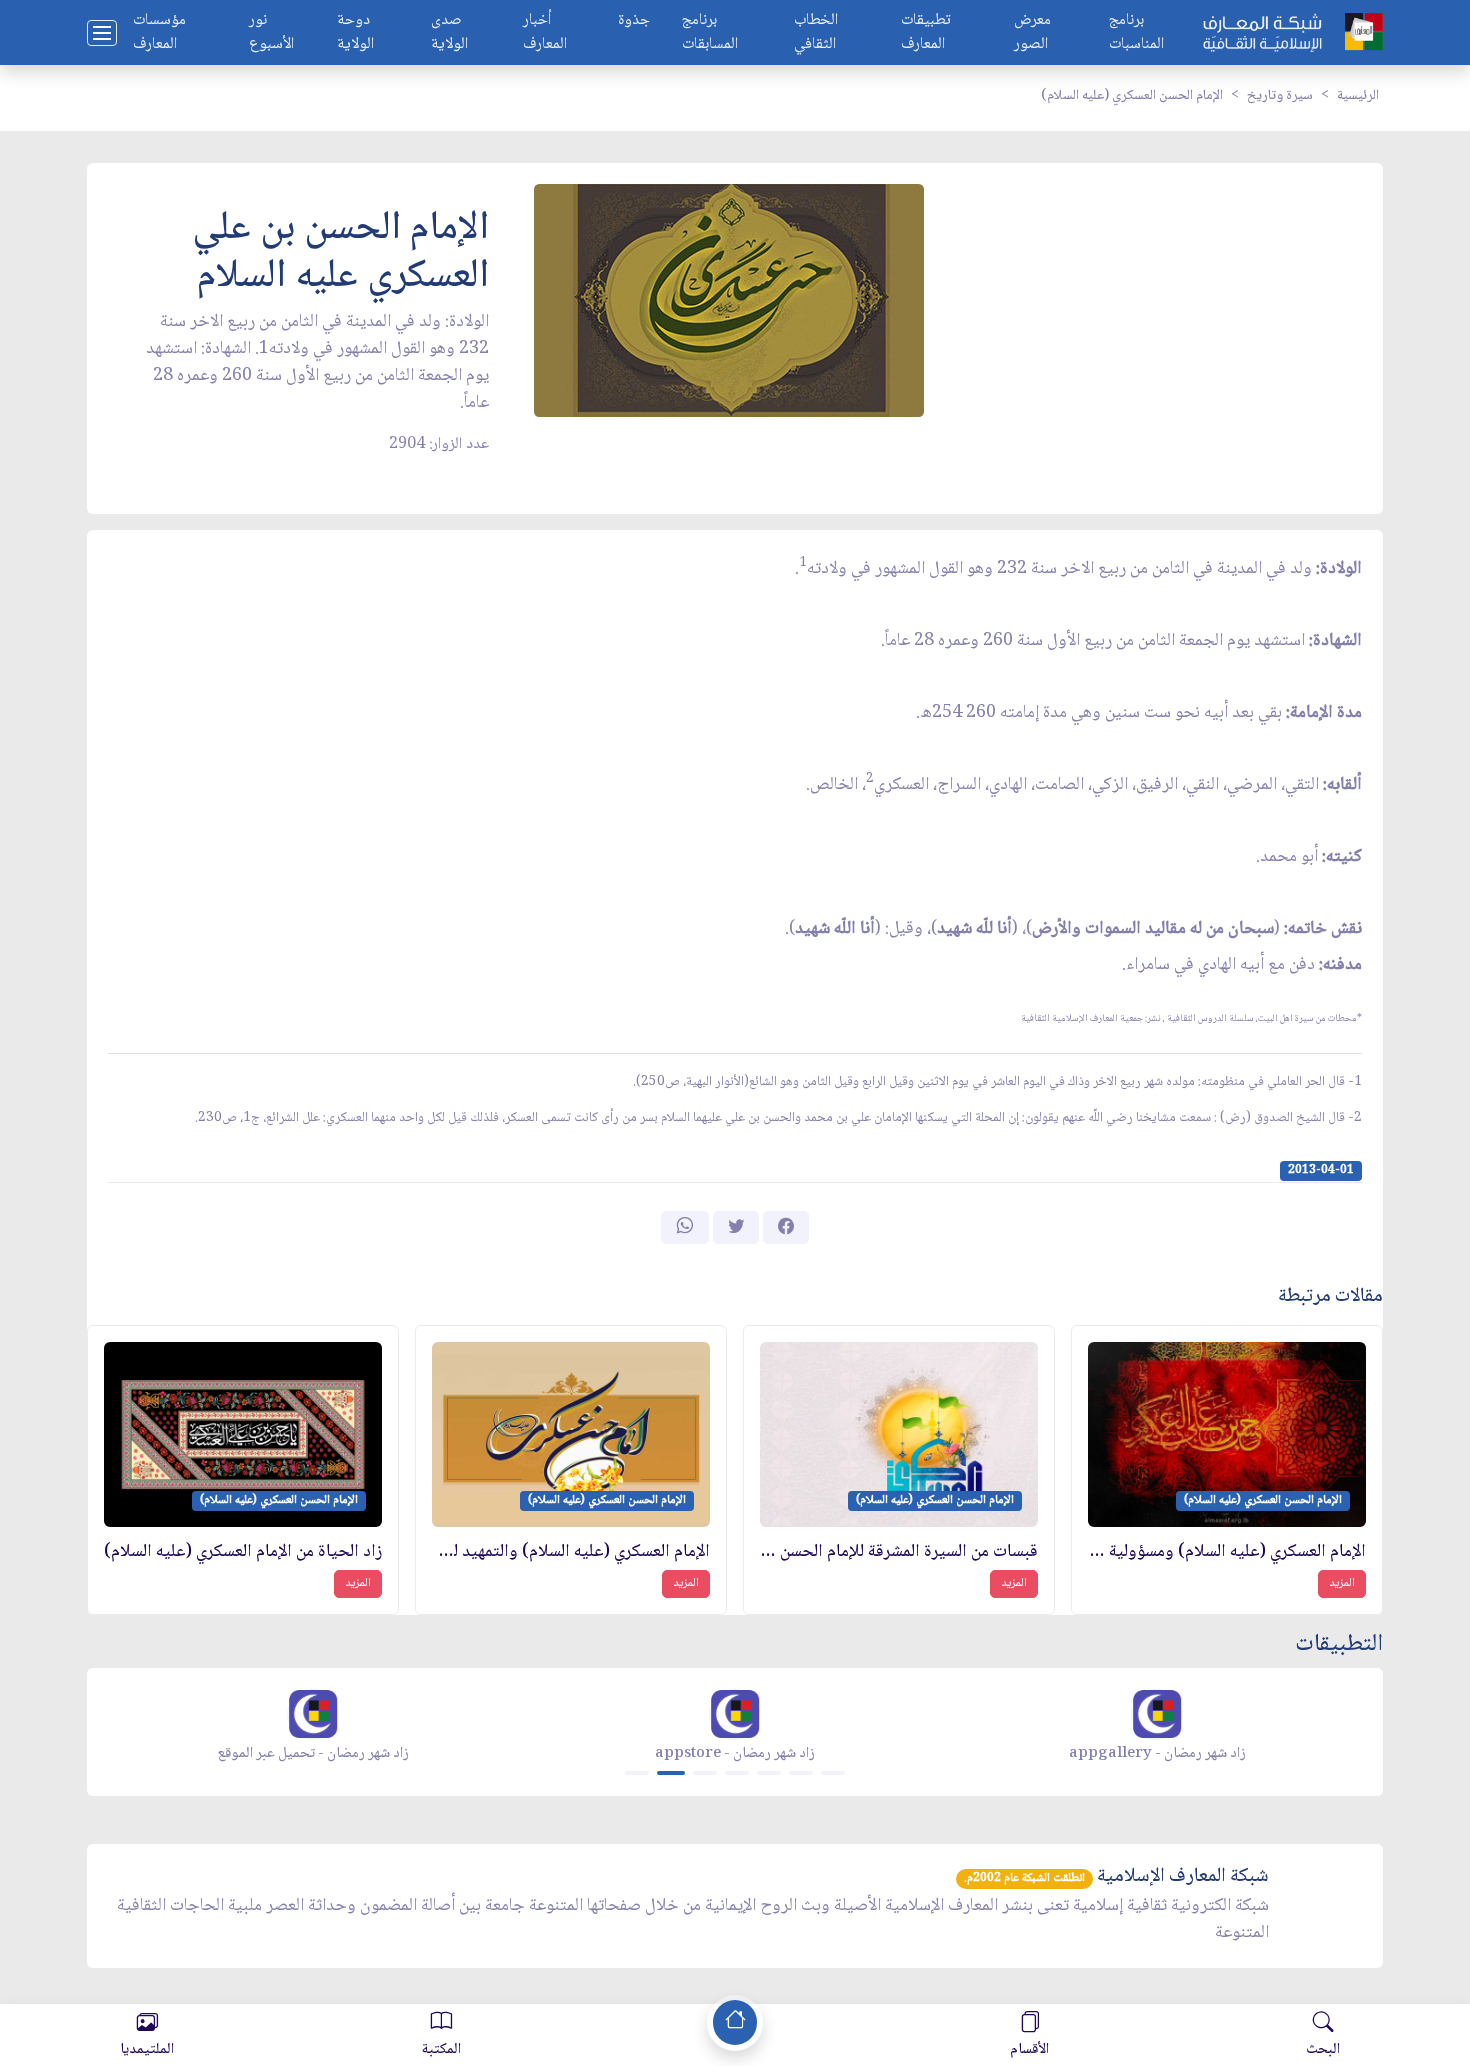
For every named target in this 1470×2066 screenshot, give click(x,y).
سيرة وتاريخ (1280, 96)
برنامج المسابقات (710, 33)
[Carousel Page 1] (637, 1773)
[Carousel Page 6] (801, 1773)
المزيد (1342, 1583)
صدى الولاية (449, 33)
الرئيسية (1358, 96)
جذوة (634, 21)
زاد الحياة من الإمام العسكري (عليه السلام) (243, 1552)
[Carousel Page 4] (737, 1773)
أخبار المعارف (545, 33)
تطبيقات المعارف (926, 33)
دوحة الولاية (355, 33)
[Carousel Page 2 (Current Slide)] (671, 1773)
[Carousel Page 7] (833, 1773)
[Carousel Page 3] (705, 1773)
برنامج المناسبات (1136, 33)
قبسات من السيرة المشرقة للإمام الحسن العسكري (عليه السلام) (899, 1552)
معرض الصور (1032, 33)
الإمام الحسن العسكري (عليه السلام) (1132, 96)
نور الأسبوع (271, 33)
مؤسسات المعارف (159, 33)
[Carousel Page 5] (769, 1773)
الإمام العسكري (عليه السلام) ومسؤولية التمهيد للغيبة (1227, 1552)
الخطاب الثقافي (816, 33)
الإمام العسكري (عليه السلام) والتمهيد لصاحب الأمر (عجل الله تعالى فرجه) (571, 1552)
